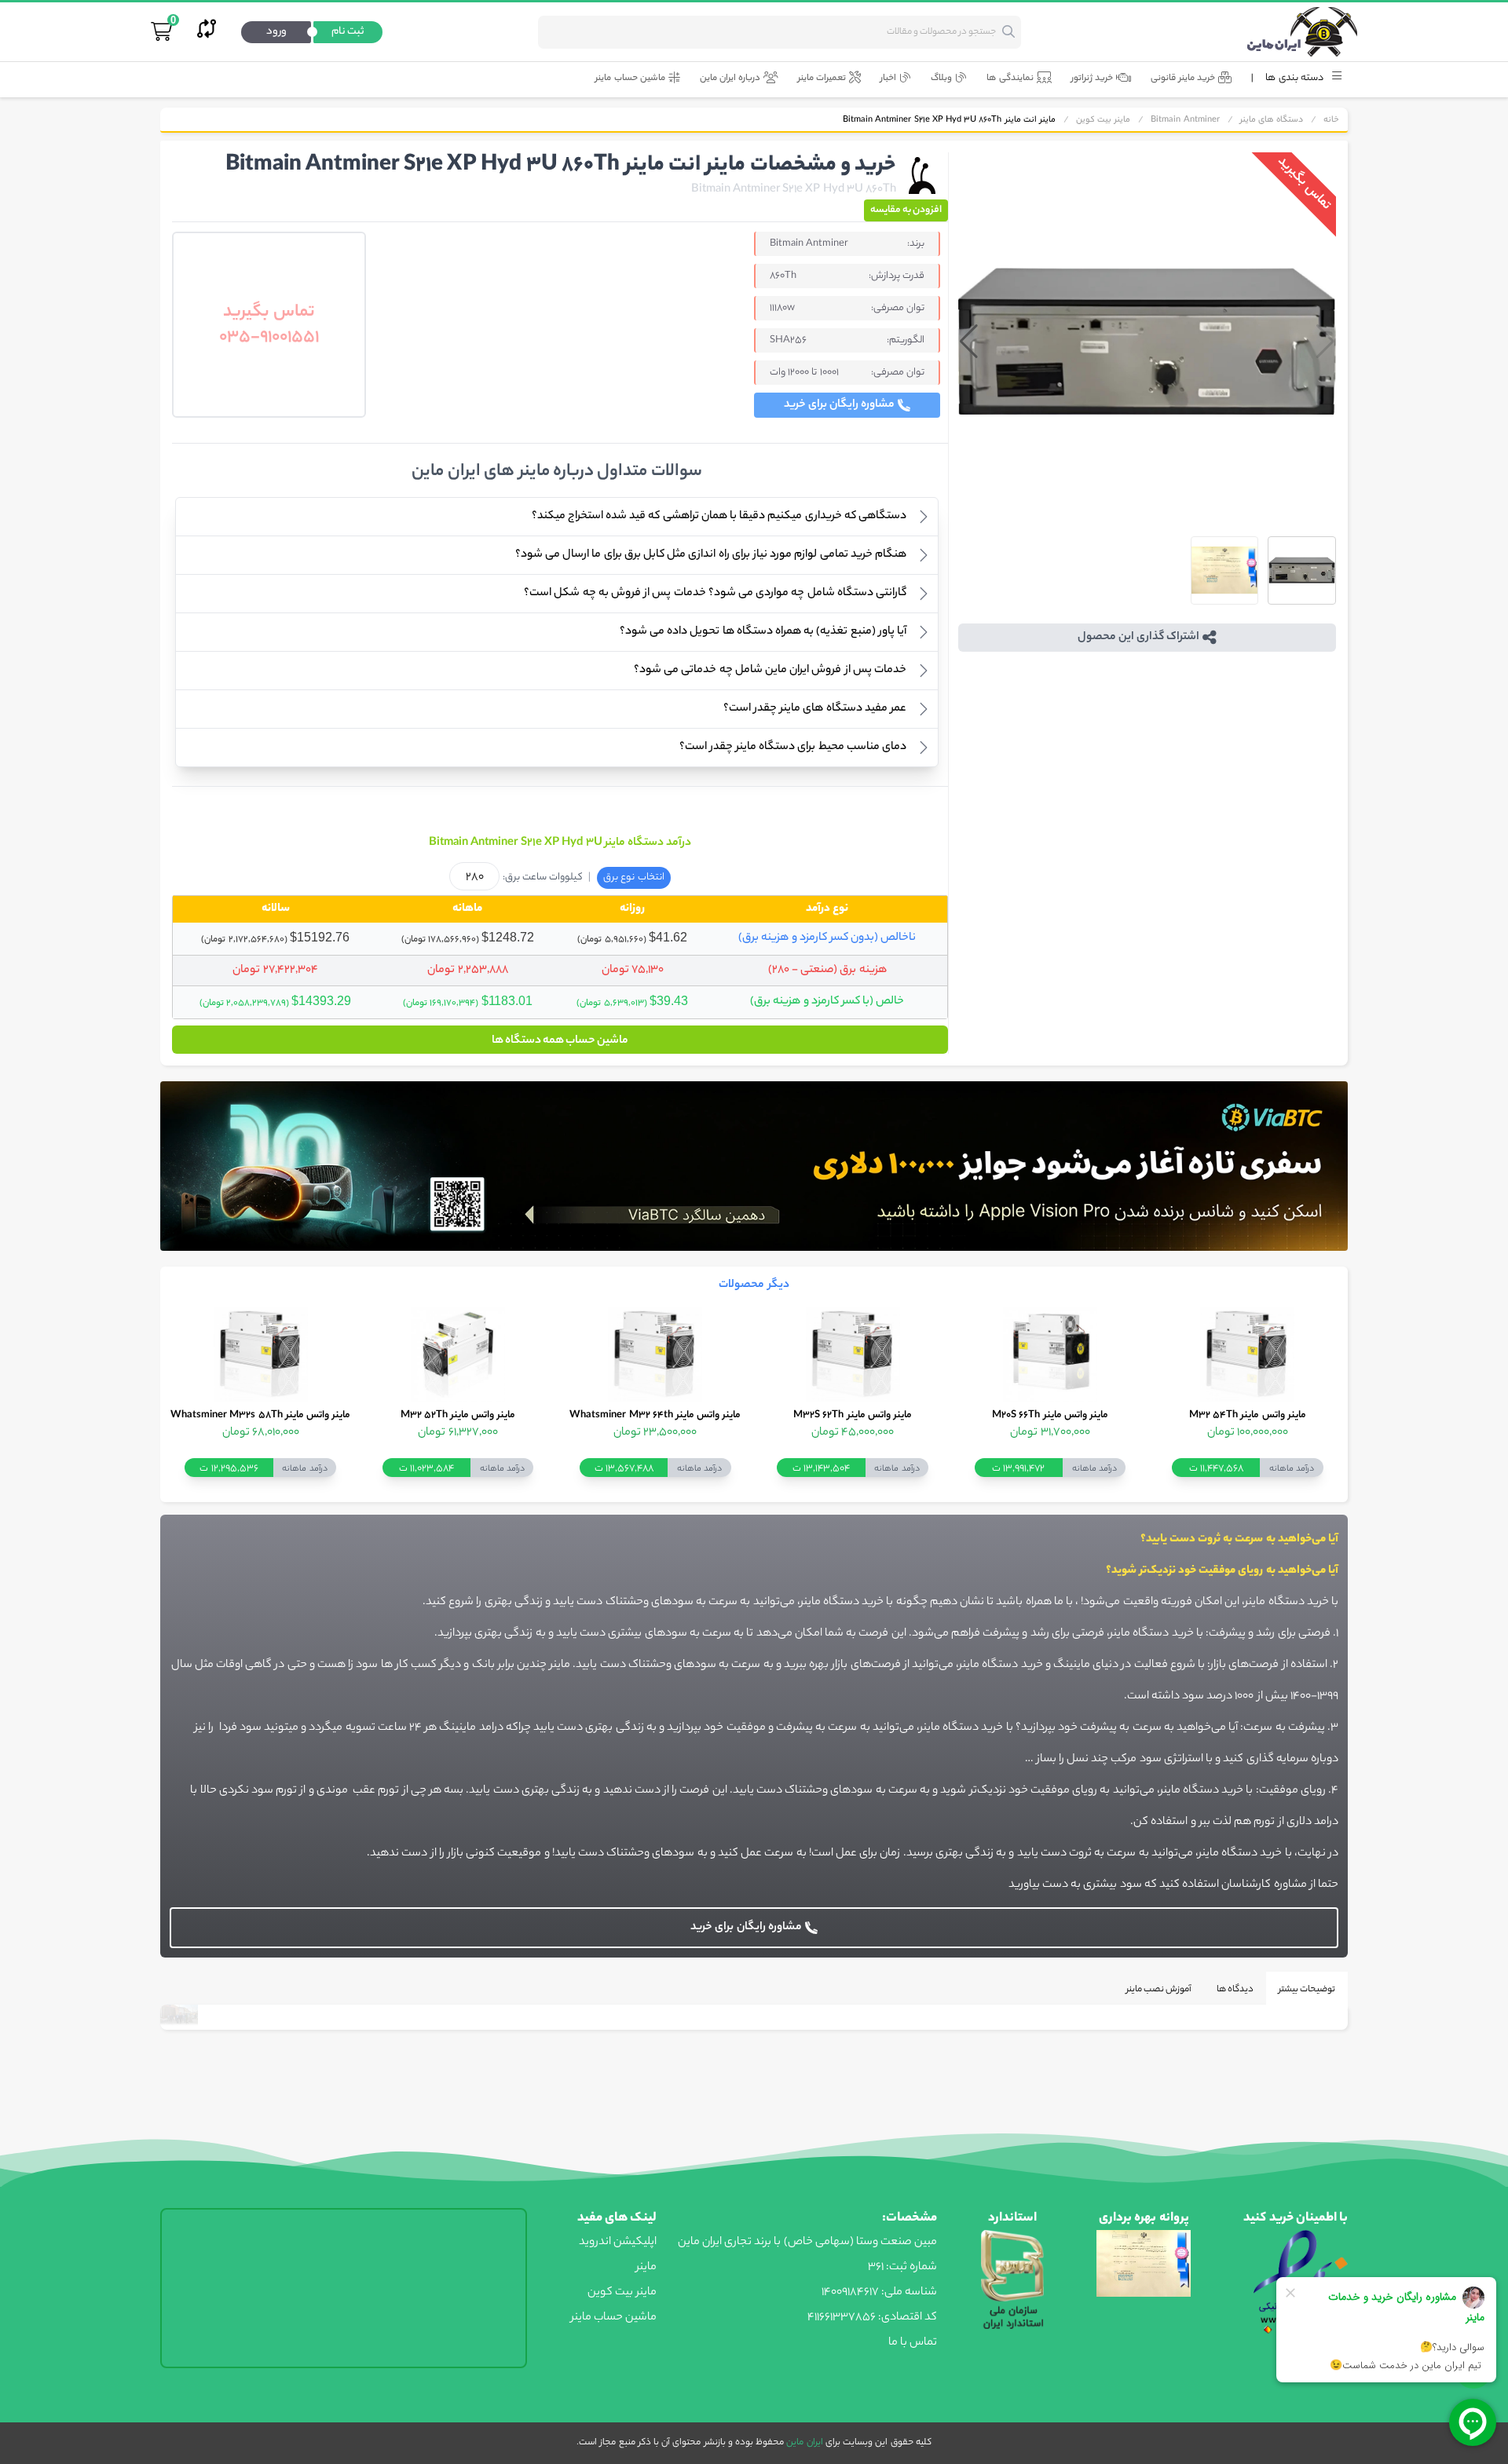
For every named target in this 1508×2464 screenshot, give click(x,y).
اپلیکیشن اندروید (618, 2243)
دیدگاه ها (1235, 1990)
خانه (1331, 120)
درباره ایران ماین (730, 79)
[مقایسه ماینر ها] (207, 32)
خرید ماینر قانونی (1183, 79)
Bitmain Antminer (1185, 120)
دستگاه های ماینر (1272, 120)
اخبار (888, 79)
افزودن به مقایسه (906, 210)
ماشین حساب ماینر (630, 79)
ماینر (646, 2268)
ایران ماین (803, 2443)
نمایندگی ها (1010, 79)
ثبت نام (348, 32)
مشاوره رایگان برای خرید (840, 405)
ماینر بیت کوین (1103, 120)
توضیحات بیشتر (1307, 1990)
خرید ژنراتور (1092, 79)
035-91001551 (269, 338)
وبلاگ (941, 79)
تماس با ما (913, 2343)
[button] (969, 342)
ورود (276, 32)
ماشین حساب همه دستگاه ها (560, 1041)
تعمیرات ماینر (822, 79)
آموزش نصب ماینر (1159, 1990)
